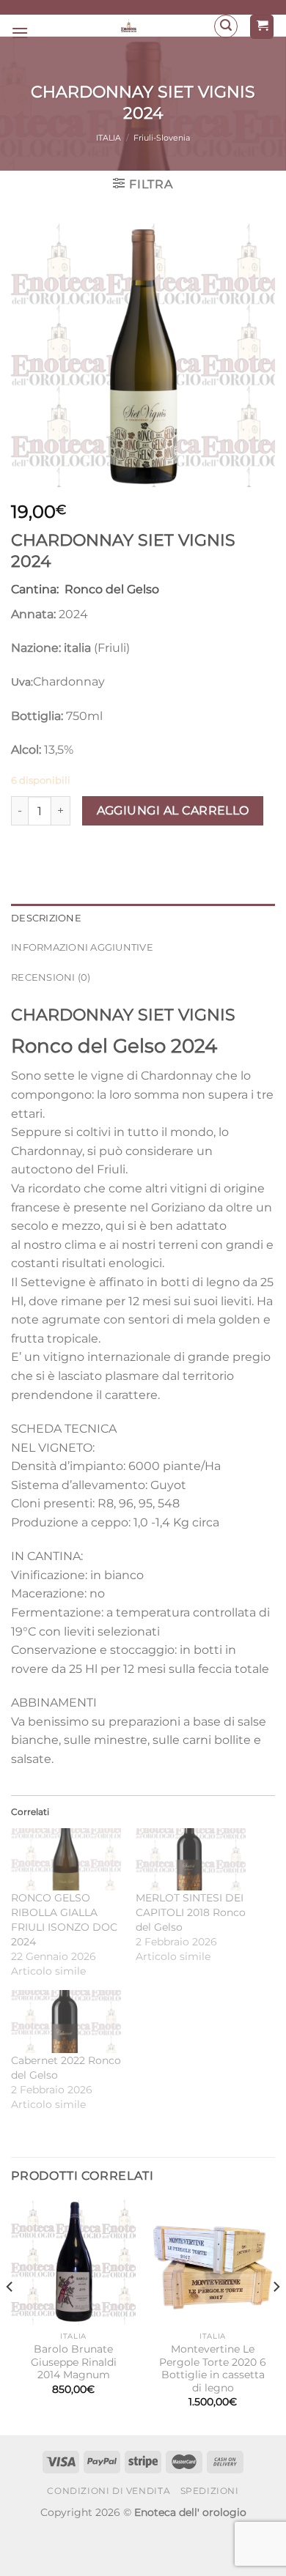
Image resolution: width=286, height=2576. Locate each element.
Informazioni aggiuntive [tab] (82, 947)
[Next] (276, 2316)
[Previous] (10, 2316)
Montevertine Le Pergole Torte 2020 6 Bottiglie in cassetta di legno (213, 2368)
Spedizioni (210, 2491)
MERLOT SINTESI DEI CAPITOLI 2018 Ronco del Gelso (191, 1912)
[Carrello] (262, 27)
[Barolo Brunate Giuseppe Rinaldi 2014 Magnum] (73, 2262)
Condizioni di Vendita (109, 2491)
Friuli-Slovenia (162, 138)
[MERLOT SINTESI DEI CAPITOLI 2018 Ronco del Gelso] (191, 1860)
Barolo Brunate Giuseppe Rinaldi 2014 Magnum (74, 2362)
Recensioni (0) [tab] (51, 977)
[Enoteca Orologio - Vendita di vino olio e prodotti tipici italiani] (129, 26)
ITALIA (109, 138)
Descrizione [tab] (46, 918)
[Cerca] (226, 26)
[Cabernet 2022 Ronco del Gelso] (66, 2022)
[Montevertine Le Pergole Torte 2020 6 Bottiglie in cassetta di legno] (213, 2262)
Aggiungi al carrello (173, 810)
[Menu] (20, 33)
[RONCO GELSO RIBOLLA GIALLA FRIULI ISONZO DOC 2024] (66, 1860)
